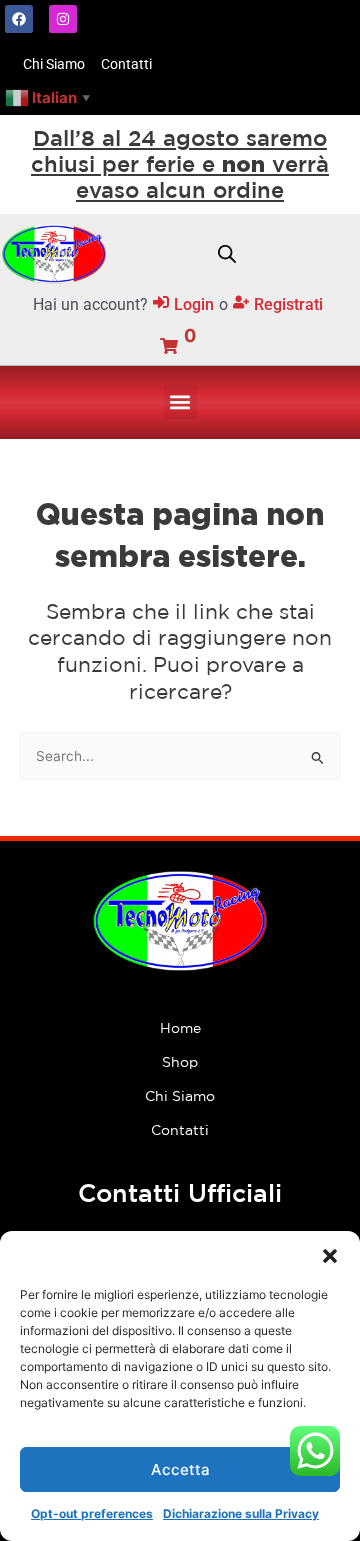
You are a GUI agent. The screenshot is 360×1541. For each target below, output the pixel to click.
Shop (180, 1062)
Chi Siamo (180, 1096)
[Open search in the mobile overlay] (227, 254)
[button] (330, 1256)
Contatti (180, 1130)
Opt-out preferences (92, 1513)
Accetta (180, 1469)
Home (180, 1028)
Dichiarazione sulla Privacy (241, 1513)
